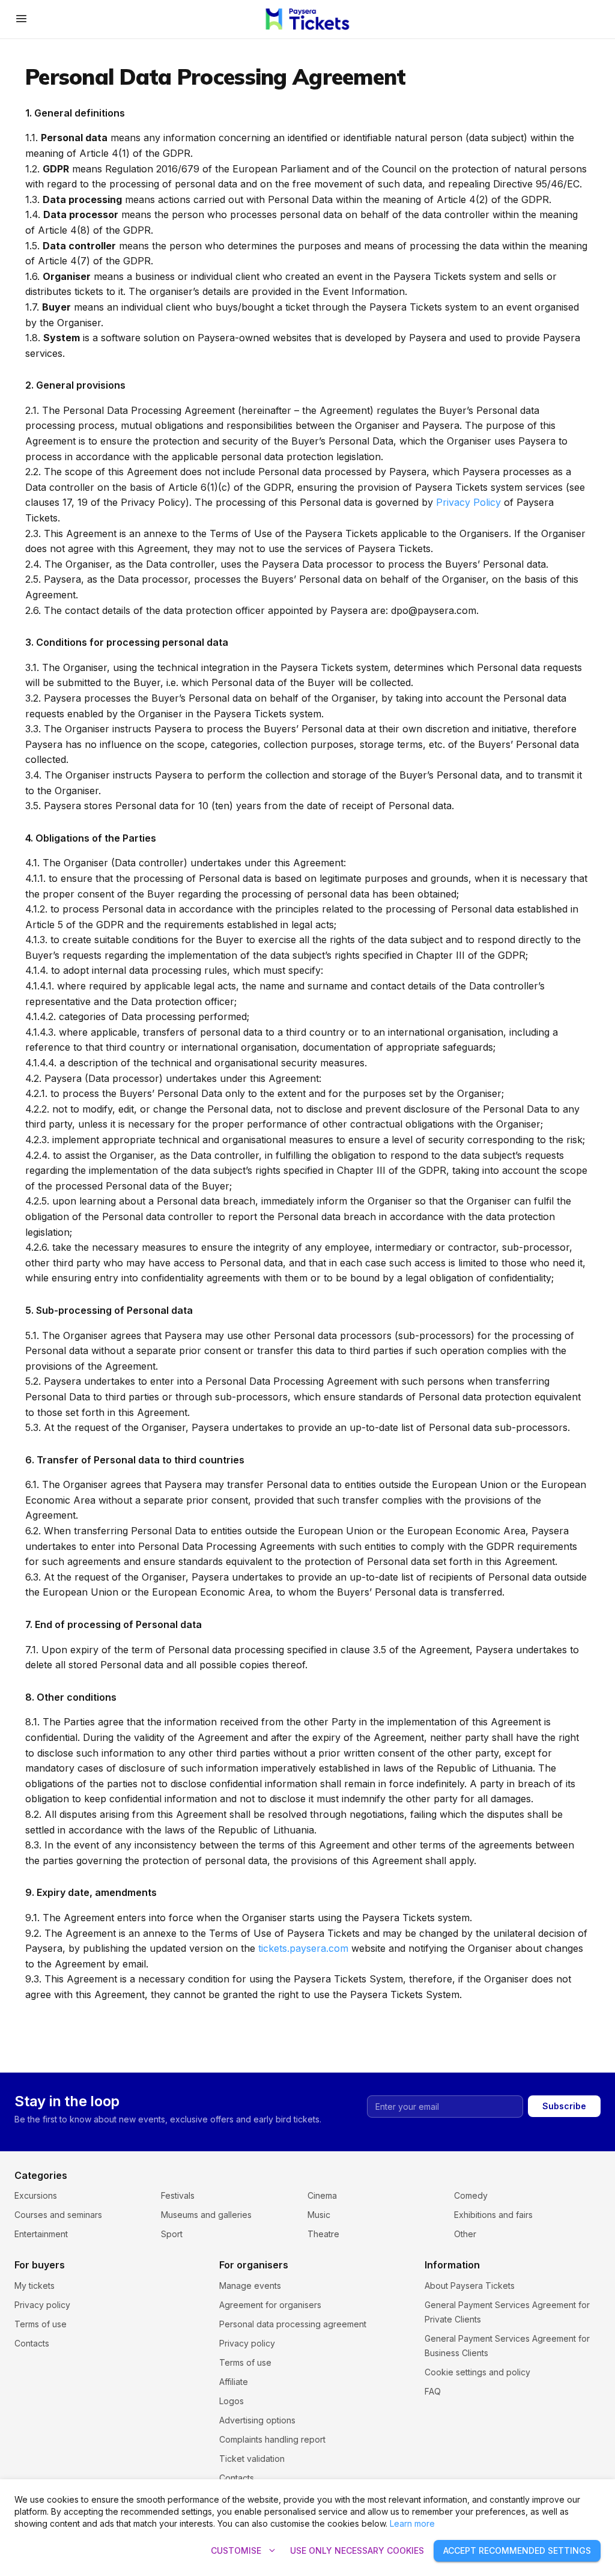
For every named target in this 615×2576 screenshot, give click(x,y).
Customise (244, 2551)
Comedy (471, 2195)
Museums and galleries (206, 2215)
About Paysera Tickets (470, 2286)
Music (319, 2215)
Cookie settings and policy (477, 2372)
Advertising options (257, 2420)
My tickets (35, 2286)
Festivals (178, 2195)
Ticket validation (252, 2459)
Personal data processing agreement (293, 2324)
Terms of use (41, 2324)
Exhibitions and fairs (493, 2215)
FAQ (433, 2391)
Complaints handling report (272, 2439)
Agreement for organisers (270, 2305)
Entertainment (41, 2234)
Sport (172, 2234)
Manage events (250, 2286)
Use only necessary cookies (357, 2550)
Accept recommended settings (517, 2550)
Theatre (323, 2234)
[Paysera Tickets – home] (308, 19)
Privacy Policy (468, 502)
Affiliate (234, 2382)
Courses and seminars (58, 2215)
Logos (232, 2401)
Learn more (412, 2523)
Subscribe (564, 2106)
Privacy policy (42, 2305)
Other (465, 2234)
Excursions (36, 2195)
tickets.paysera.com (303, 1948)
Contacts (32, 2343)
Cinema (322, 2195)
